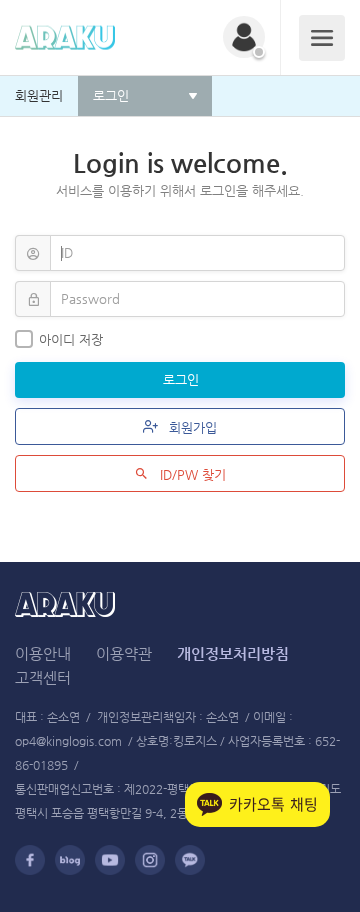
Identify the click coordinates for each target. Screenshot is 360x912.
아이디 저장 (71, 339)
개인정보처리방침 (233, 653)
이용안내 (43, 653)
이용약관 (124, 653)
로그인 (183, 379)
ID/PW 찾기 (191, 474)
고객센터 (43, 677)
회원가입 (191, 427)
